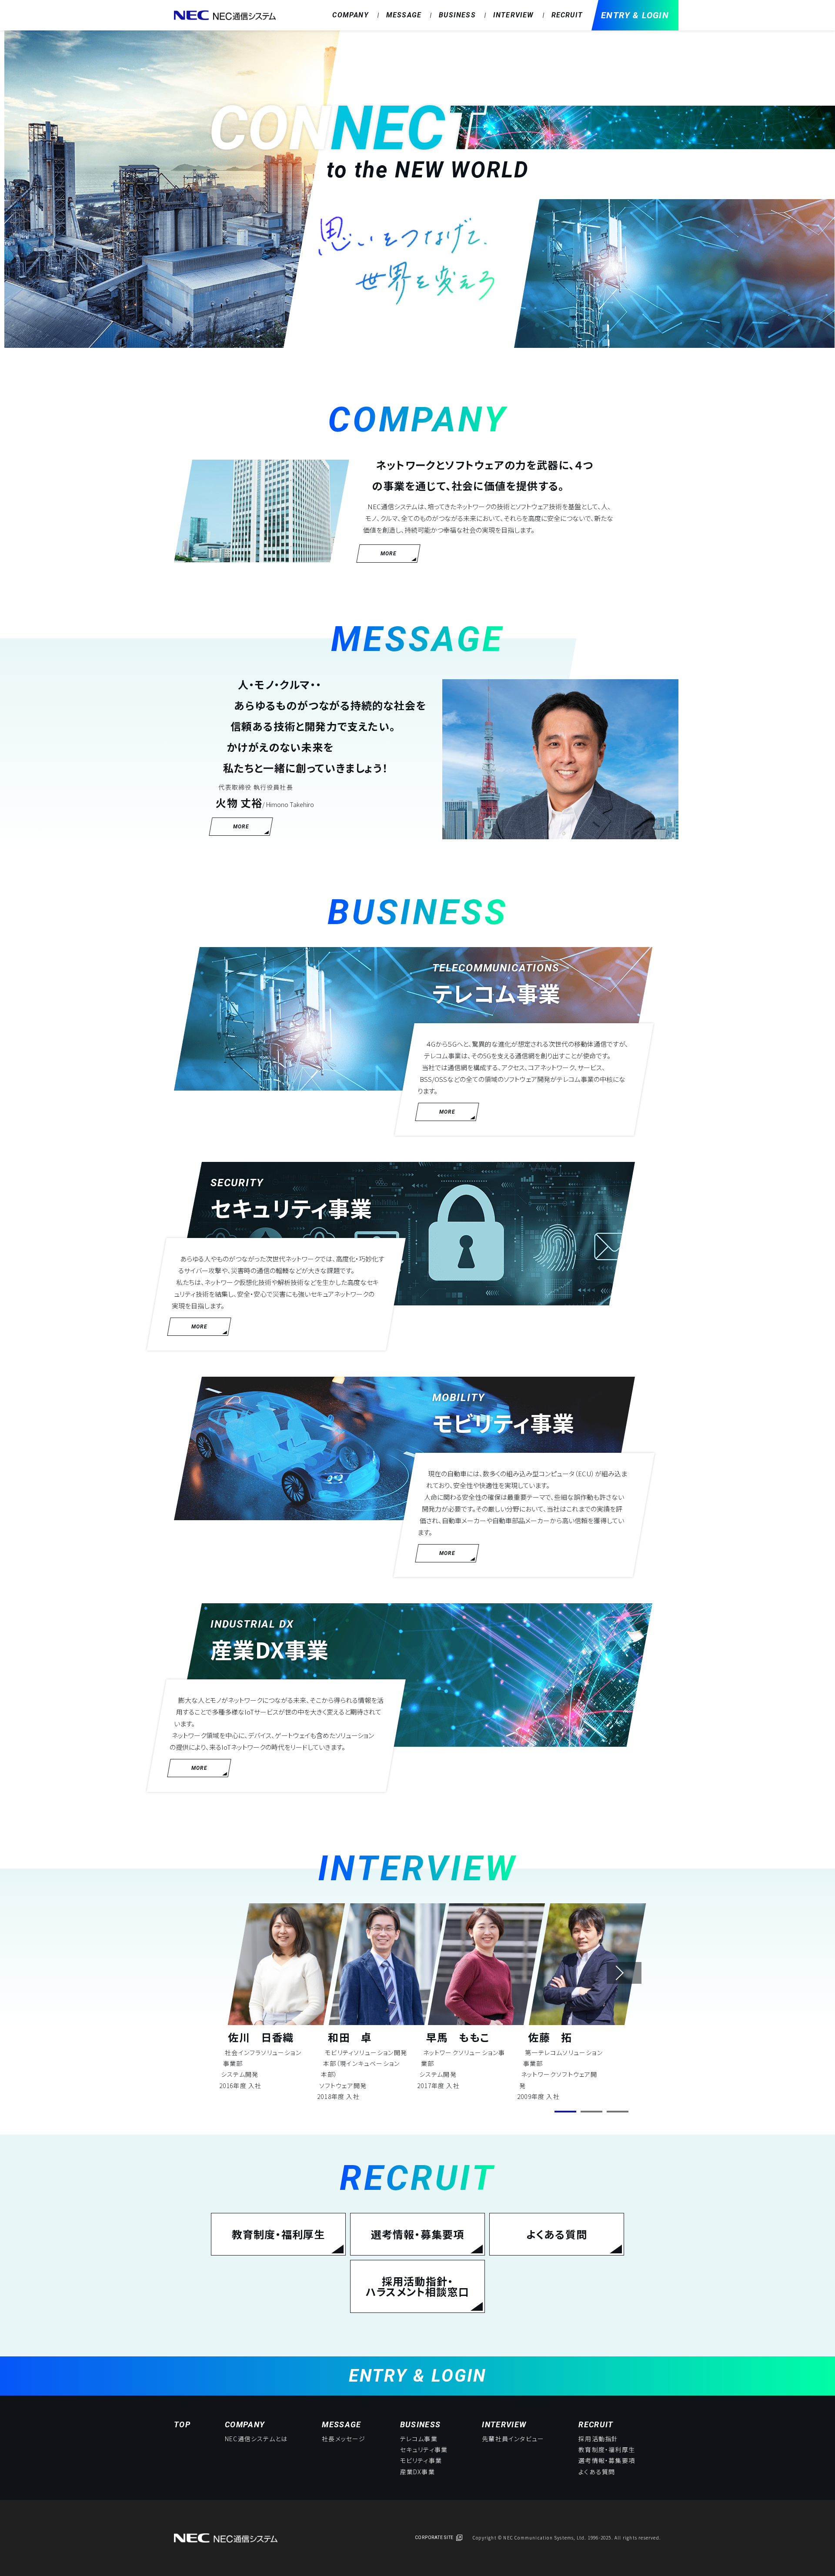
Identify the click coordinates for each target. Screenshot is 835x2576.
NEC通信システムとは (256, 2439)
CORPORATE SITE (434, 2538)
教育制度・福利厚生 (279, 2234)
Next (624, 1973)
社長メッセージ (344, 2439)
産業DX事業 (417, 2472)
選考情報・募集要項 (418, 2234)
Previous (237, 1973)
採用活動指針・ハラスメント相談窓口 (417, 2286)
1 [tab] (565, 2112)
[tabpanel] (281, 1997)
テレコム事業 (419, 2439)
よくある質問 (557, 2234)
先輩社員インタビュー (513, 2439)
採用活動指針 (598, 2439)
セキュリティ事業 (424, 2449)
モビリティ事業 (421, 2460)
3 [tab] (618, 2112)
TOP (182, 2424)
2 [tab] (591, 2112)
